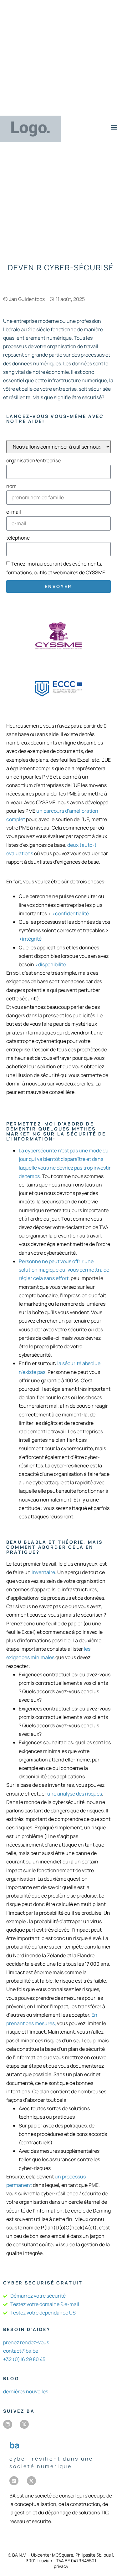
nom (11, 486)
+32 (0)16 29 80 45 (24, 2359)
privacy (61, 2566)
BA (14, 2445)
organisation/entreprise (33, 460)
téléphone (18, 538)
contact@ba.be (21, 2351)
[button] (114, 127)
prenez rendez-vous (26, 2342)
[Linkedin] (8, 2424)
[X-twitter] (24, 2424)
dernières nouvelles (26, 2391)
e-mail (14, 512)
